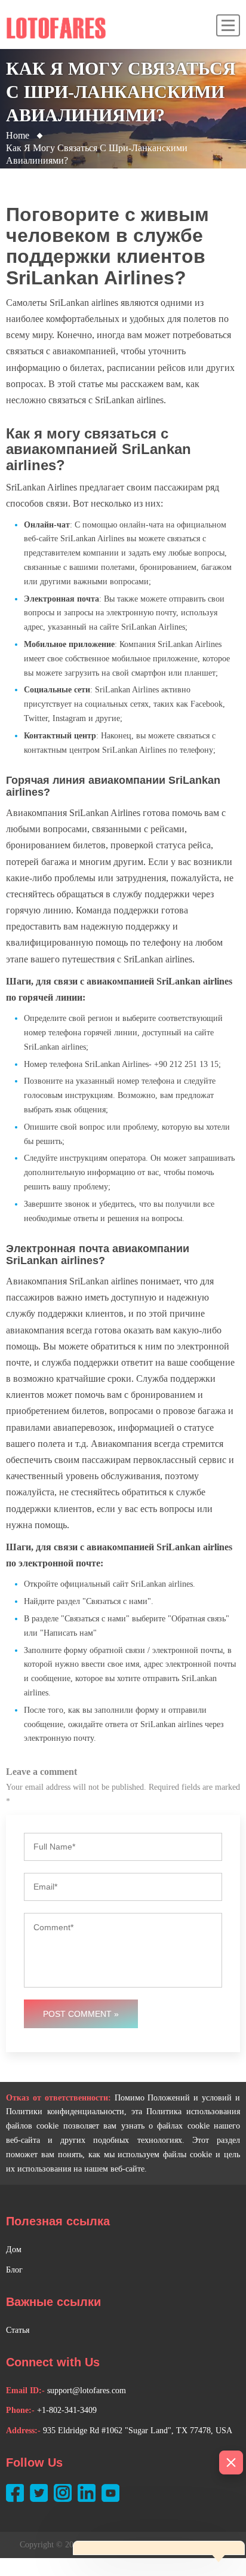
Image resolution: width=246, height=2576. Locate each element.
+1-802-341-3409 (67, 2410)
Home (18, 135)
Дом (14, 2250)
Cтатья (18, 2330)
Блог (14, 2270)
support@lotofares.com (87, 2391)
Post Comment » (81, 2014)
